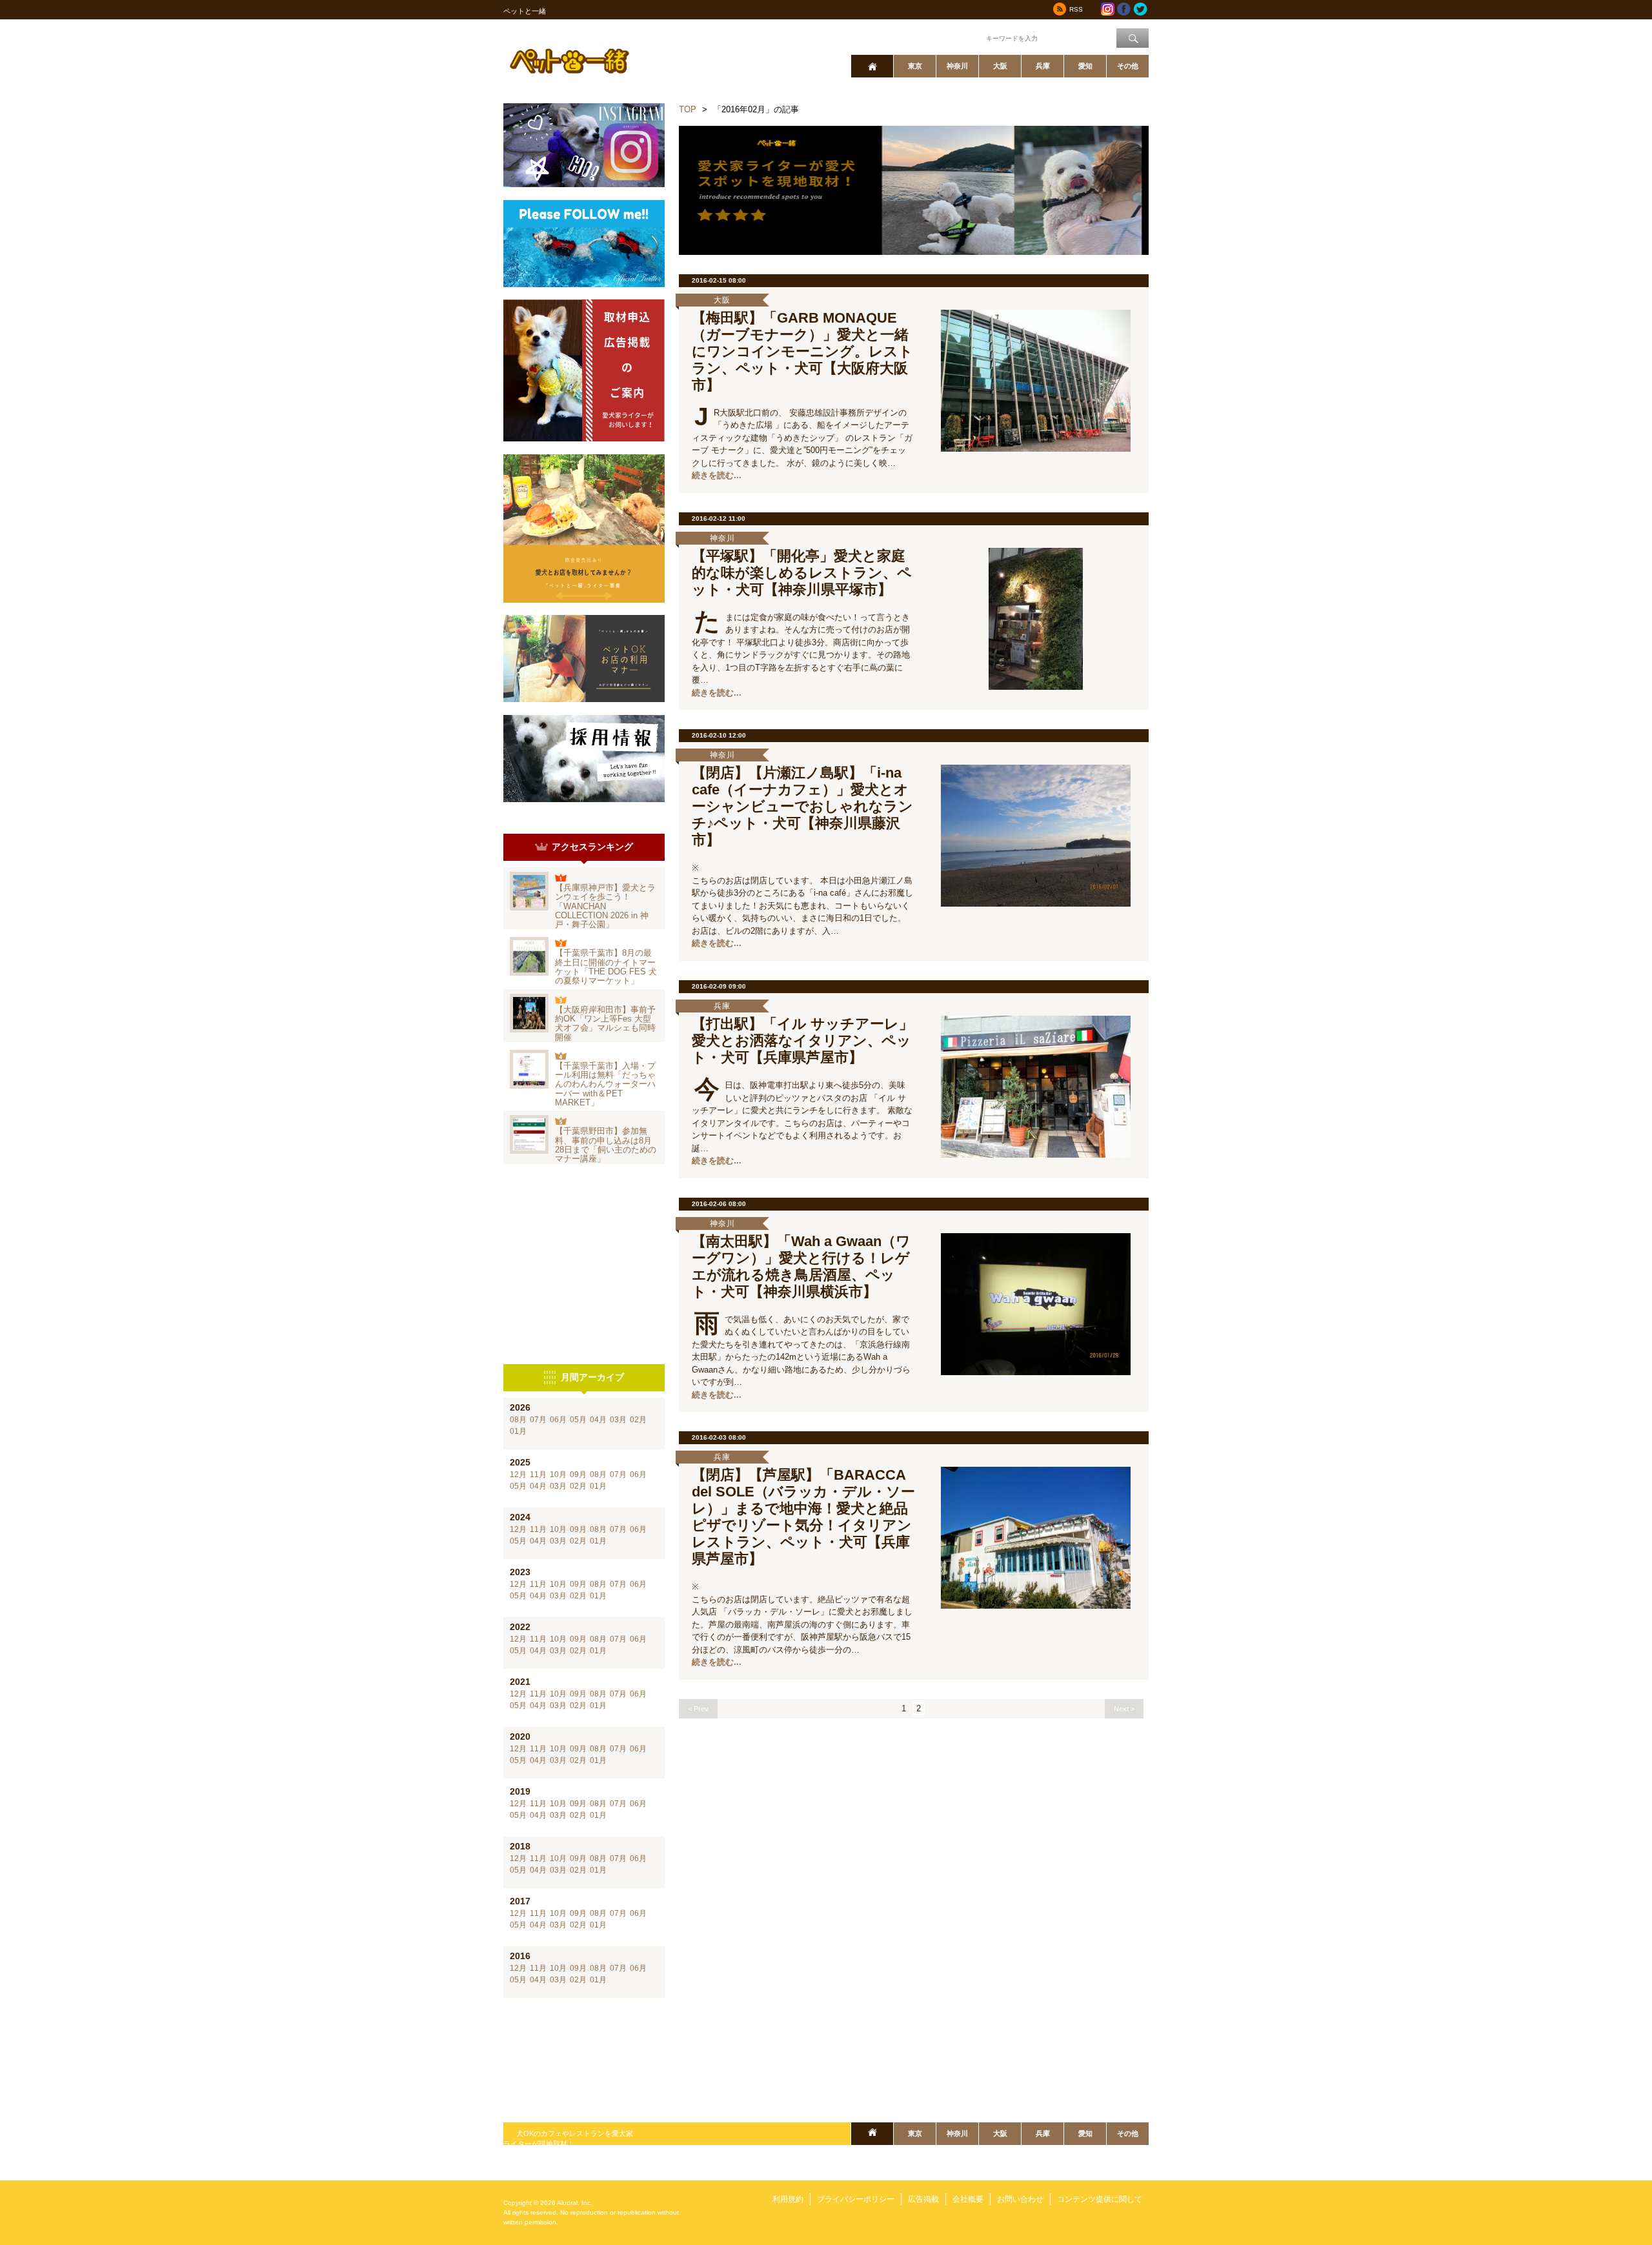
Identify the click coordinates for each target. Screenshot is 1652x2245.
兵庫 (1043, 66)
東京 (915, 66)
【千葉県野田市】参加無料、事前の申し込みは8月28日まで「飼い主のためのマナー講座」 (606, 1145)
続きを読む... (717, 475)
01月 (518, 1431)
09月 (578, 1475)
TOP (688, 109)
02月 (638, 1420)
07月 (538, 1420)
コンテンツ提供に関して (1100, 2199)
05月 (578, 1420)
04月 (598, 1420)
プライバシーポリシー (856, 2199)
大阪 (1000, 66)
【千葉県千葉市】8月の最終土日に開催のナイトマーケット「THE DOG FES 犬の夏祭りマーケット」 (606, 967)
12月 (518, 1475)
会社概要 (968, 2199)
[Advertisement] (584, 1264)
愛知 (1085, 66)
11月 (538, 1475)
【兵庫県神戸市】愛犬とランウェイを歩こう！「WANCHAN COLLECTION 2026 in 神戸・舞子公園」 (605, 906)
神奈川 (957, 66)
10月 (558, 1475)
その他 (1128, 66)
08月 (518, 1420)
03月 (618, 1420)
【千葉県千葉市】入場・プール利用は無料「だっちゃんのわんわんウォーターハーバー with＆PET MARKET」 (605, 1084)
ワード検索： (962, 37)
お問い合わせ (1020, 2199)
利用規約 (788, 2199)
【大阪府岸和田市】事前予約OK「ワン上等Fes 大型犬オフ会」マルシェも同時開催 (605, 1023)
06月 (558, 1420)
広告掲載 (923, 2199)
